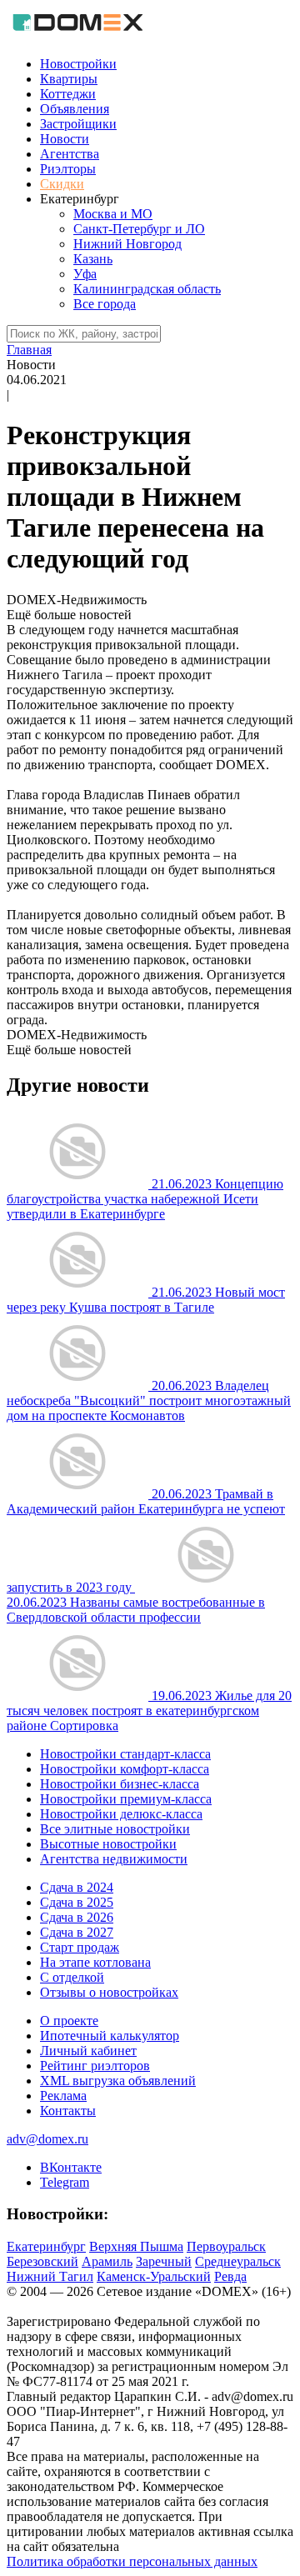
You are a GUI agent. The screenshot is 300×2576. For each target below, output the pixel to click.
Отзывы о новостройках (109, 1992)
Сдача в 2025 (77, 1902)
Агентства (70, 154)
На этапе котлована (95, 1962)
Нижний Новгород (127, 244)
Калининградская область (147, 289)
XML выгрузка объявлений (118, 2081)
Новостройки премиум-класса (126, 1799)
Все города (105, 304)
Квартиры (69, 79)
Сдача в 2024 (77, 1887)
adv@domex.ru (47, 2139)
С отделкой (72, 1977)
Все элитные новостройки (115, 1829)
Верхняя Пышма (136, 2246)
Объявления (75, 109)
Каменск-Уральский (154, 2276)
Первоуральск (226, 2246)
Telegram (65, 2182)
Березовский (42, 2261)
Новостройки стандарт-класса (125, 1754)
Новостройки (78, 64)
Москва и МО (113, 214)
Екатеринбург (46, 2246)
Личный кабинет (88, 2051)
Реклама (63, 2096)
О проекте (69, 2021)
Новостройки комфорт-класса (125, 1769)
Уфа (85, 274)
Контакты (68, 2111)
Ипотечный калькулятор (110, 2036)
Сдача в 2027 (77, 1932)
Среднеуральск (238, 2261)
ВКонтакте (71, 2167)
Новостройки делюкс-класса (121, 1814)
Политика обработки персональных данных (132, 2561)
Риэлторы (68, 169)
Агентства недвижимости (114, 1859)
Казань (93, 259)
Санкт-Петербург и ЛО (139, 229)
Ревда (230, 2276)
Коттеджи (68, 94)
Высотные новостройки (108, 1844)
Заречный (164, 2261)
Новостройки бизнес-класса (120, 1784)
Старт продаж (80, 1947)
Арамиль (107, 2261)
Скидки (62, 184)
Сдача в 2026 (77, 1917)
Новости (65, 139)
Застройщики (78, 124)
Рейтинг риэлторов (95, 2066)
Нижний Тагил (50, 2276)
